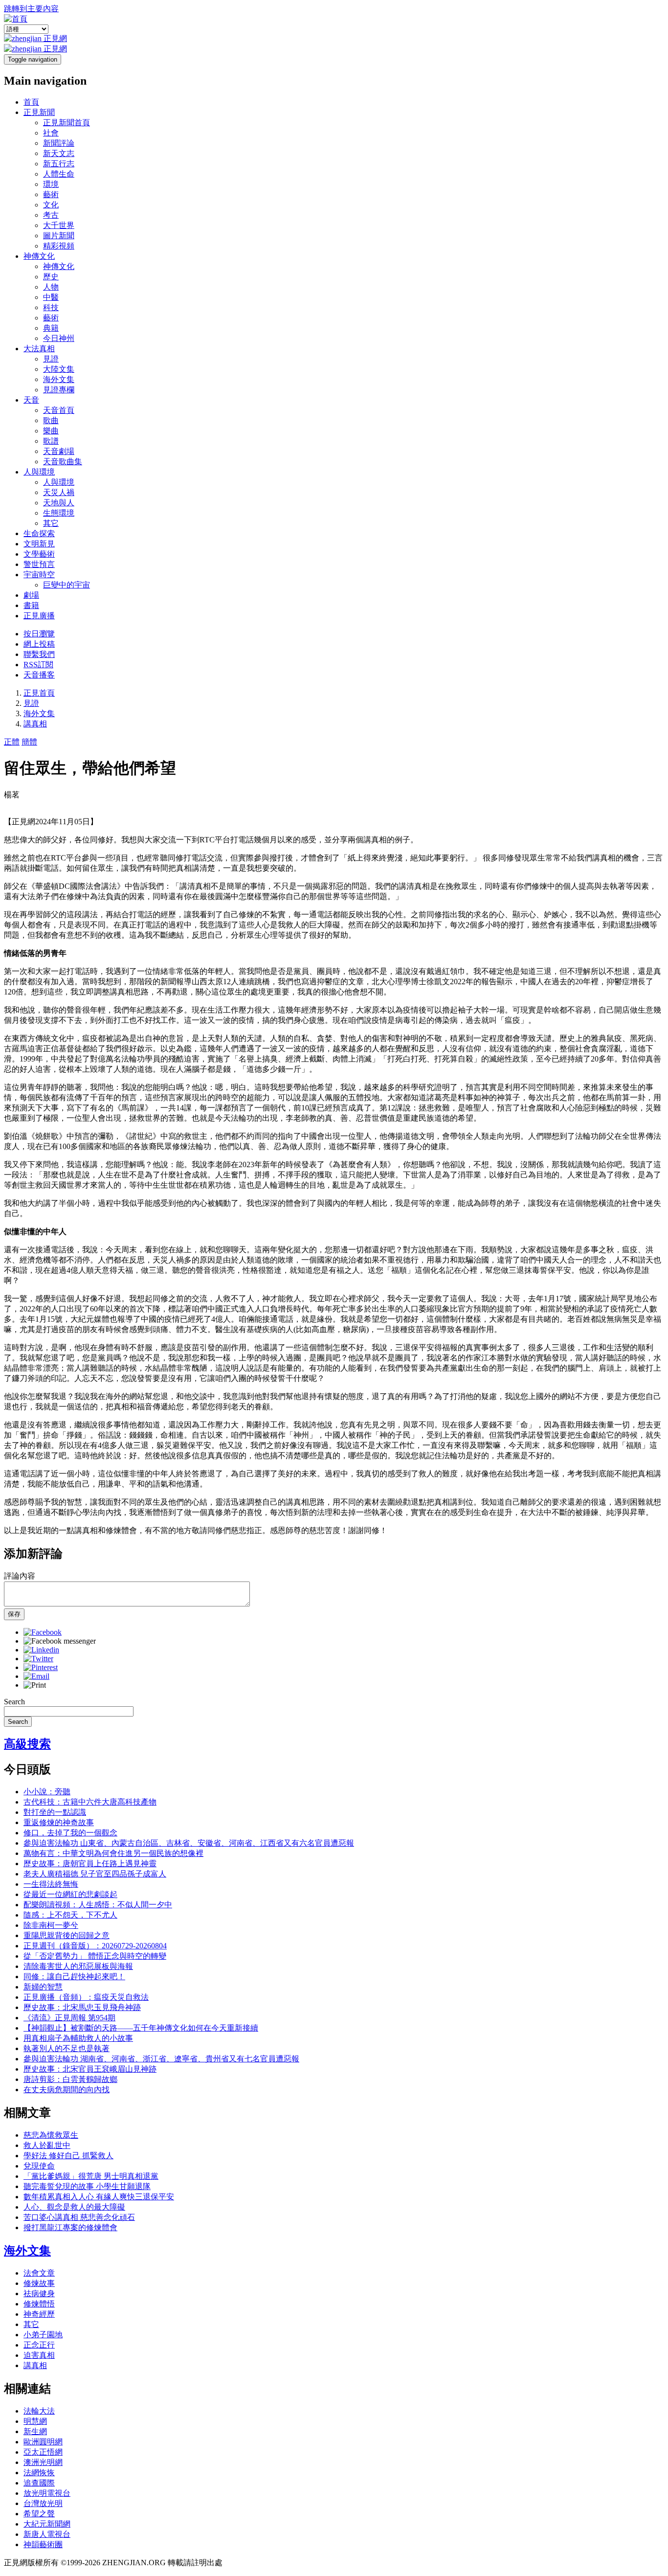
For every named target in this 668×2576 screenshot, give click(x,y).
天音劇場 (59, 451)
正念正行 (39, 2345)
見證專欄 (59, 390)
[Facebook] (43, 1632)
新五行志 (59, 164)
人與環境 (39, 472)
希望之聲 (39, 2514)
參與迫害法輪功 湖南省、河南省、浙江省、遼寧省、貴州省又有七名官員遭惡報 (161, 2059)
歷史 (51, 277)
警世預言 (39, 564)
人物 (51, 287)
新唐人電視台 (47, 2534)
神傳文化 (39, 256)
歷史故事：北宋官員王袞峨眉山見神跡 (90, 2069)
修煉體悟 (39, 2304)
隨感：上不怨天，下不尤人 (70, 1915)
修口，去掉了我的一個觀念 (70, 1833)
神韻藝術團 (43, 2544)
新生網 (35, 2431)
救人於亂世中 (47, 2145)
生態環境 (59, 513)
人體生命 (59, 174)
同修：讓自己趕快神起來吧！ (74, 1977)
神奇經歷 (39, 2314)
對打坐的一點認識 (55, 1812)
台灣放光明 (43, 2503)
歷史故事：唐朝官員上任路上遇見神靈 (90, 1864)
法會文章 (39, 2273)
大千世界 (59, 225)
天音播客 (39, 675)
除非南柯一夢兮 (51, 1925)
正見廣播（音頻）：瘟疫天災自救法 (86, 1997)
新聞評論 (59, 143)
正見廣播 (39, 616)
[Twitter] (38, 1659)
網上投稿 (39, 644)
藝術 (51, 194)
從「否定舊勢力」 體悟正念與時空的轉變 (95, 1956)
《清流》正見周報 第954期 (69, 2018)
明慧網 (35, 2421)
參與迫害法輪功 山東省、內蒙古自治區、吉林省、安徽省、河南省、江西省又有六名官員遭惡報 (189, 1843)
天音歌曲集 (63, 462)
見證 (51, 359)
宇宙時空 (39, 575)
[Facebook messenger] (60, 1641)
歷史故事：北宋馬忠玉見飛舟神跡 (82, 2007)
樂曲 (51, 431)
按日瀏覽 (39, 634)
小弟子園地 (43, 2335)
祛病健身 (39, 2294)
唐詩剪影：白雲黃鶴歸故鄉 (70, 2079)
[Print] (35, 1685)
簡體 (29, 742)
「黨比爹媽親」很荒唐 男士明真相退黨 (91, 2176)
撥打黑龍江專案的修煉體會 (70, 2227)
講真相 (35, 724)
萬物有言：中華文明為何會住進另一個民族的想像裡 (113, 1853)
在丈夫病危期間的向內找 (67, 2090)
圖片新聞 (59, 236)
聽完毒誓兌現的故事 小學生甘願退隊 (87, 2186)
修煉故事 (39, 2283)
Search (14, 1702)
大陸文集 (59, 369)
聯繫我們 (39, 654)
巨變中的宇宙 (67, 585)
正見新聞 (39, 112)
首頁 (31, 102)
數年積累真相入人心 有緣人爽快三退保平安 (99, 2197)
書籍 (31, 605)
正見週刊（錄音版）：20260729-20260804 (95, 1946)
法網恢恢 (39, 2473)
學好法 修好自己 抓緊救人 (68, 2156)
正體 (12, 742)
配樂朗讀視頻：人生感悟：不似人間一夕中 (98, 1905)
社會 (51, 133)
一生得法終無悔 (51, 1884)
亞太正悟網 (43, 2452)
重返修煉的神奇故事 (59, 1822)
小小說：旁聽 (47, 1792)
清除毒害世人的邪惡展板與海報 (78, 1966)
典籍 (51, 328)
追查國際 (39, 2483)
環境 (51, 184)
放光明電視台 (47, 2493)
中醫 (51, 297)
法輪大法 (39, 2411)
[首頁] (16, 19)
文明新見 (39, 544)
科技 (51, 307)
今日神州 (59, 338)
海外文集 (59, 379)
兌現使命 (39, 2166)
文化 (51, 205)
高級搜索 (27, 1744)
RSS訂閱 (38, 665)
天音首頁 (59, 410)
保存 (14, 1614)
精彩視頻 (59, 246)
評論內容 (20, 1576)
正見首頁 (39, 693)
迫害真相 (39, 2355)
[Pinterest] (41, 1667)
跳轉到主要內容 (31, 9)
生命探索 (39, 533)
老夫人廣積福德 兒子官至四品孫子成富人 (95, 1874)
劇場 (31, 595)
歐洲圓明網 (43, 2442)
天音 (31, 400)
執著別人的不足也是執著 (67, 2048)
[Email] (36, 1676)
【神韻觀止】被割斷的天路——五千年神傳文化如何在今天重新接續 (141, 2028)
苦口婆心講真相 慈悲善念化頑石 (79, 2217)
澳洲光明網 (43, 2462)
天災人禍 (59, 492)
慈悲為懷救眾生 (51, 2135)
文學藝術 (39, 554)
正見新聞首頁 (67, 123)
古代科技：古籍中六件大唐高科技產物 (90, 1802)
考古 (51, 215)
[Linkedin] (41, 1650)
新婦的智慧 (43, 1987)
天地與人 (59, 503)
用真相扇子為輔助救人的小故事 (78, 2038)
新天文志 (59, 153)
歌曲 (51, 420)
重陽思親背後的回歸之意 (67, 1935)
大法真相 (39, 349)
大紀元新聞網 (47, 2524)
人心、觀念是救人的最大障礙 (74, 2207)
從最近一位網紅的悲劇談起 (70, 1894)
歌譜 (51, 441)
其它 (51, 523)
